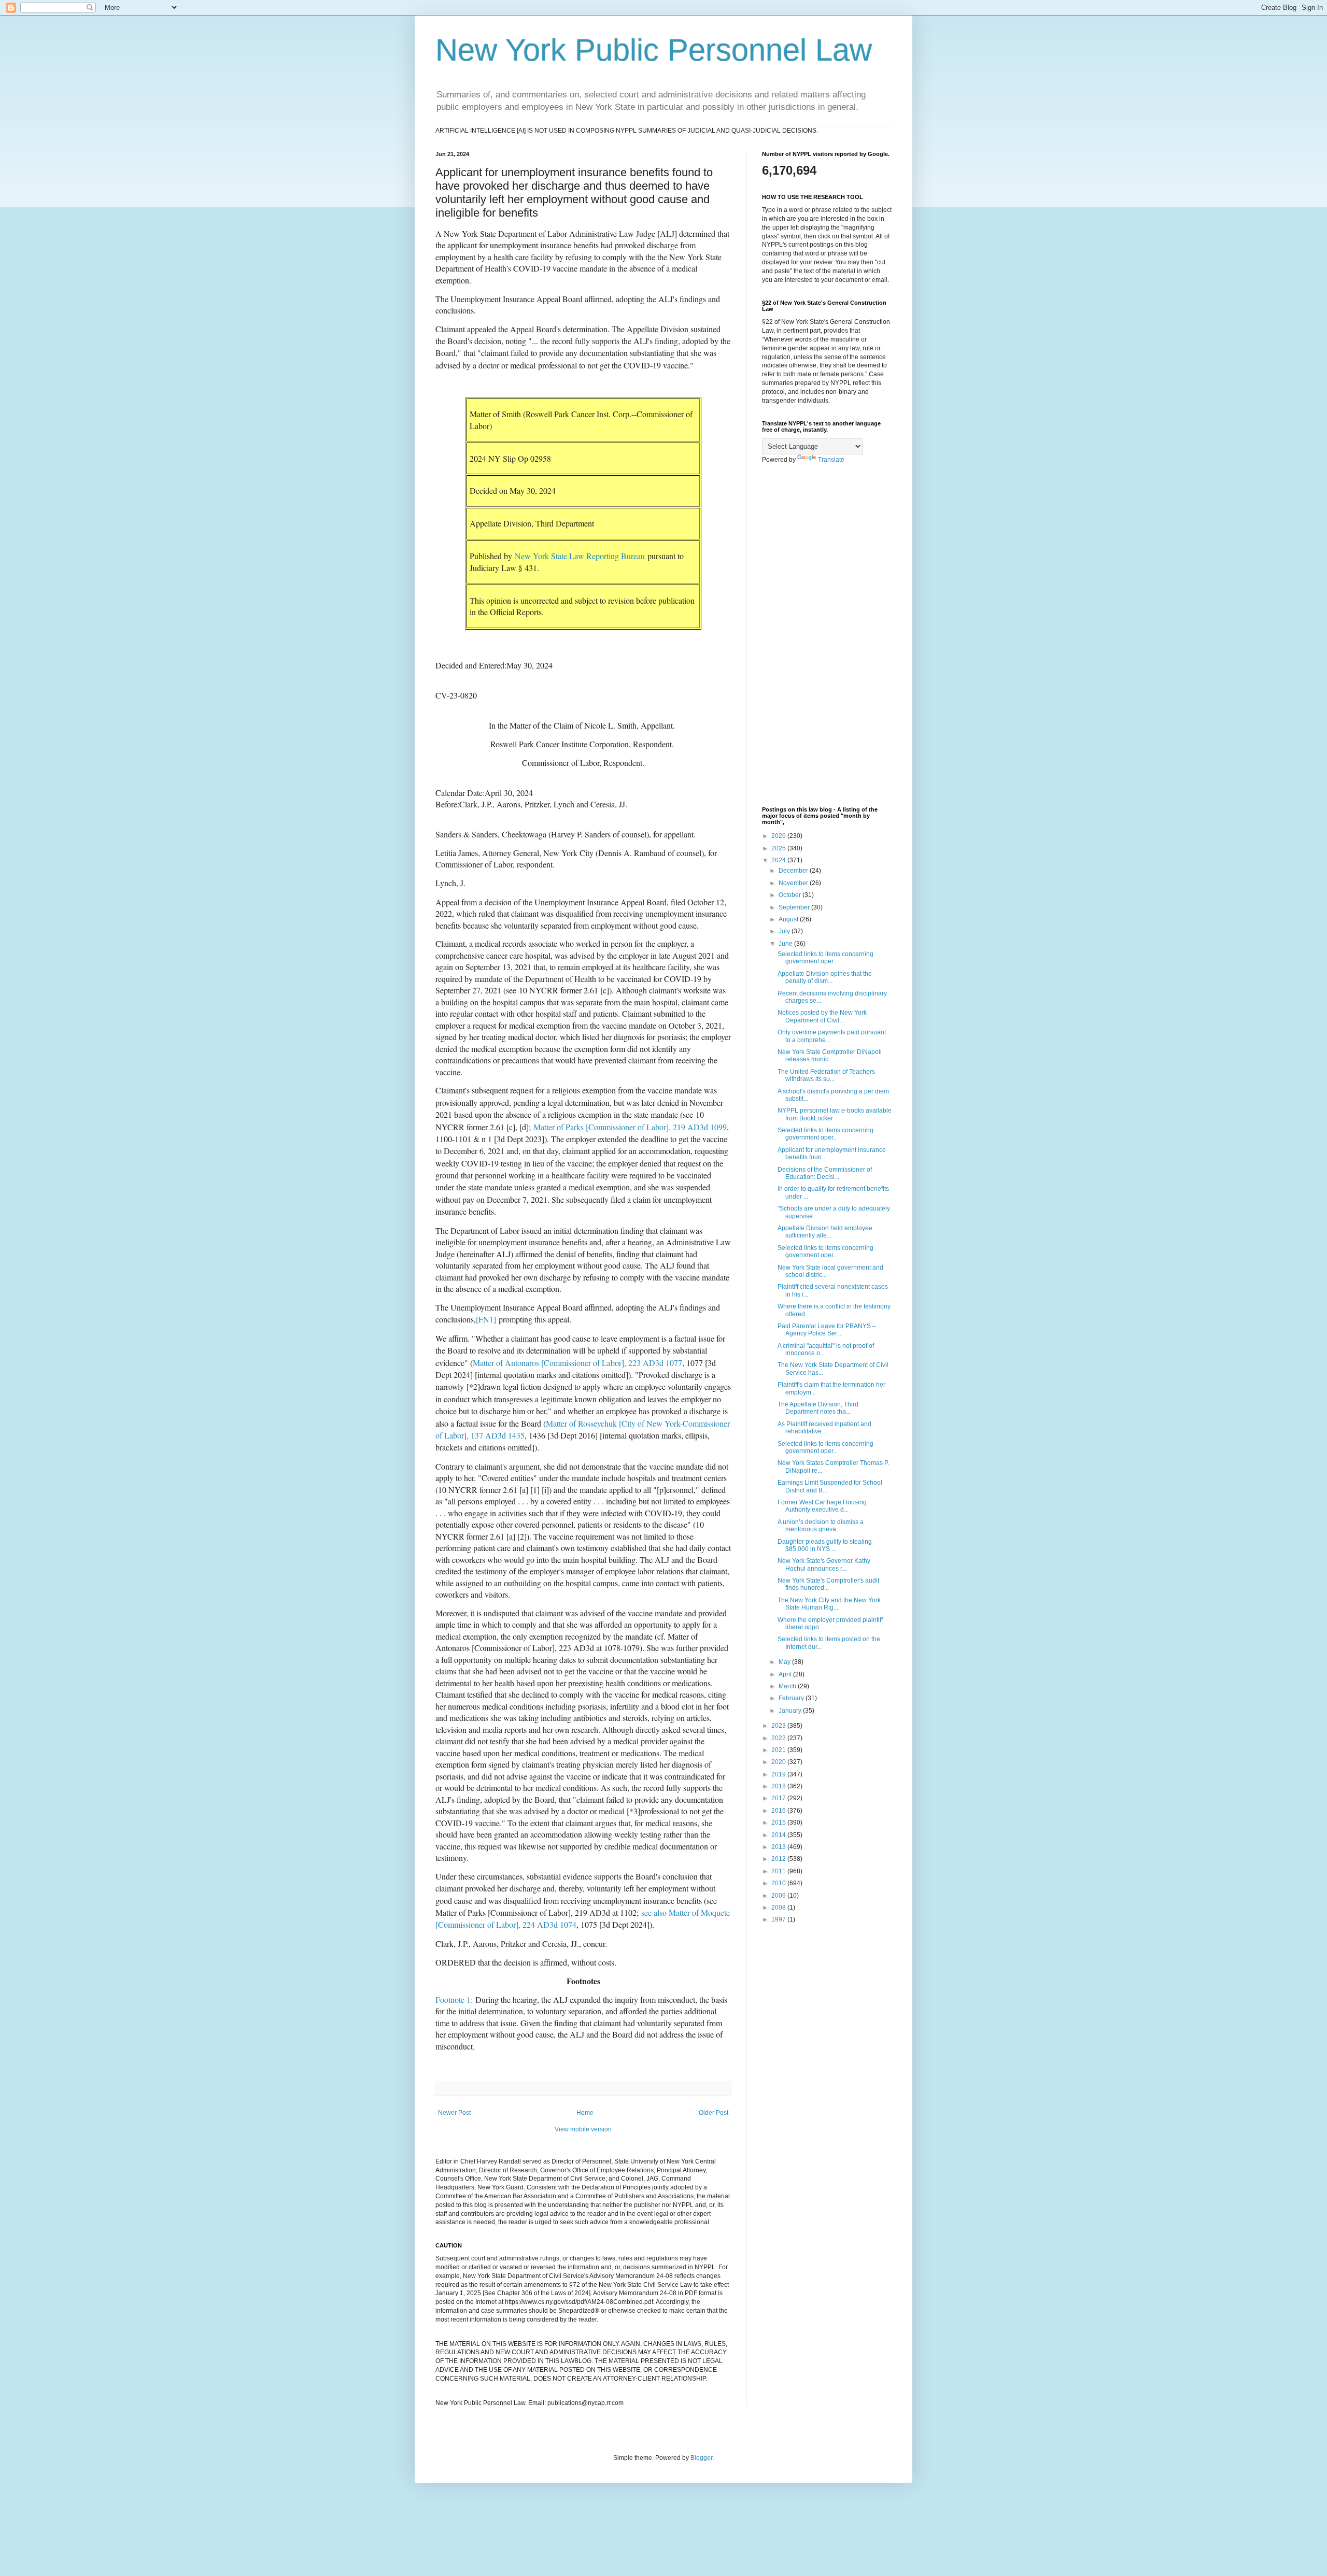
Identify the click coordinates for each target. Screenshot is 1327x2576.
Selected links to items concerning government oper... (825, 958)
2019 (779, 1774)
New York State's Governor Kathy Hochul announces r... (824, 1564)
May (785, 1662)
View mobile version (583, 2129)
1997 (779, 1919)
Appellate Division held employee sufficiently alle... (825, 1232)
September (795, 907)
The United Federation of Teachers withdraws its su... (826, 1075)
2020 (779, 1762)
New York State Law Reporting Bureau (580, 556)
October (790, 895)
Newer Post (454, 2113)
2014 (779, 1835)
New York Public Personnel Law (654, 50)
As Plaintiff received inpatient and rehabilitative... (824, 1428)
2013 (779, 1847)
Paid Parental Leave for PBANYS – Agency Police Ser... (827, 1330)
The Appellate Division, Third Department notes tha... (818, 1408)
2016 (779, 1811)
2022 (779, 1738)
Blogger (701, 2458)
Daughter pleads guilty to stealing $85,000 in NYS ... (825, 1545)
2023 (779, 1726)
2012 (779, 1859)
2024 (779, 860)
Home (585, 2113)
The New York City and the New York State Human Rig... (829, 1604)
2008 (779, 1908)
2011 (779, 1871)
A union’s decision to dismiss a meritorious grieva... (821, 1526)
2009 (779, 1896)
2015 (779, 1823)
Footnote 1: (454, 1999)
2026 (779, 836)
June (786, 944)
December (794, 871)
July (785, 931)
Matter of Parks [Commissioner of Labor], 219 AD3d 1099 (630, 1127)
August (789, 919)
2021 (779, 1750)
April (786, 1674)
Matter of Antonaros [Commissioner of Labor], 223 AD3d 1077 (577, 1363)
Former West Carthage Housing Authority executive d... (822, 1506)
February (792, 1698)
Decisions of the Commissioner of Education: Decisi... (825, 1173)
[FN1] (486, 1319)
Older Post (714, 2113)
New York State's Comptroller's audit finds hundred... (828, 1584)
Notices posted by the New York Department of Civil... (822, 1016)
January (791, 1711)
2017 (779, 1798)
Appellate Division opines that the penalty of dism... (825, 977)
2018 (779, 1786)
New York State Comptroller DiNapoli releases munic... (830, 1056)
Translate (831, 460)
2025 (779, 848)
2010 (779, 1883)
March (788, 1686)
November (794, 883)
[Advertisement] (827, 635)
